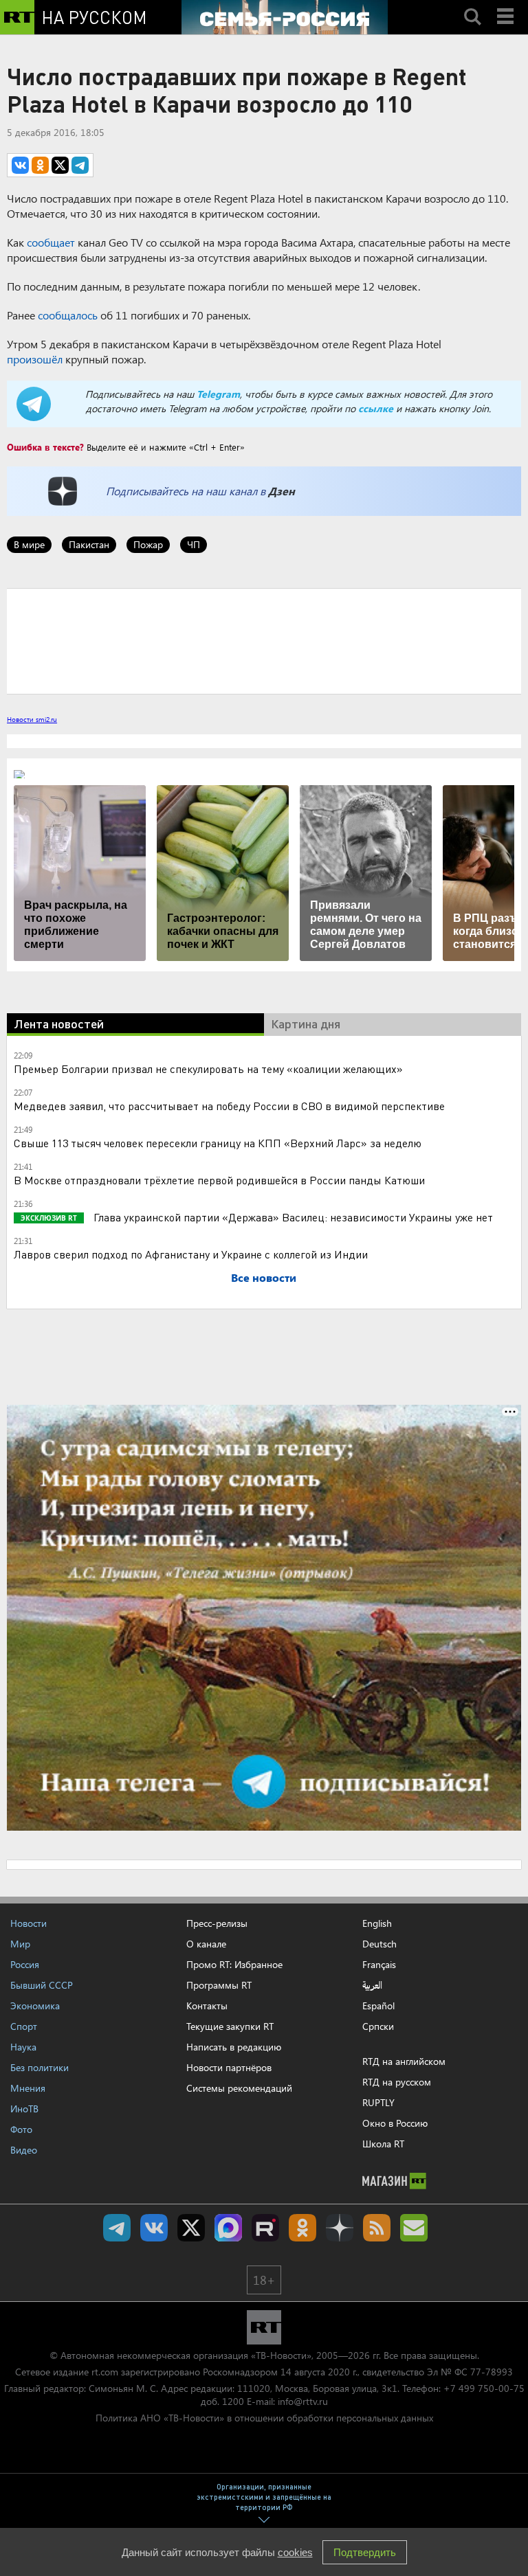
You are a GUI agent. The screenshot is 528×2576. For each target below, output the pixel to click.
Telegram (218, 394)
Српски (378, 2026)
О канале (206, 1944)
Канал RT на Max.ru (228, 2228)
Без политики (40, 2067)
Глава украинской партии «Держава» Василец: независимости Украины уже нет (292, 1217)
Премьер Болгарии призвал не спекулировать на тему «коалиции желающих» (208, 1069)
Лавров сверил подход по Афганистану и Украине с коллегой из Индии (191, 1254)
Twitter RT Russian (191, 2228)
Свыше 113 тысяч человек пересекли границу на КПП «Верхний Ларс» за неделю (218, 1143)
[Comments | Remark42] (264, 640)
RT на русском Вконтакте (154, 2228)
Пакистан (89, 544)
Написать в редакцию (234, 2047)
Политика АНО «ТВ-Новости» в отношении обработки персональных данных (264, 2418)
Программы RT (219, 1985)
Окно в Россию (395, 2123)
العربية (372, 1985)
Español (378, 2006)
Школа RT (383, 2144)
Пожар (148, 544)
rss (377, 2228)
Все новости (264, 1277)
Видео (24, 2150)
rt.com (105, 2372)
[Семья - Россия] (285, 17)
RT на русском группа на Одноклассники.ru (302, 2228)
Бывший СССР (42, 1985)
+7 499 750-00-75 (484, 2388)
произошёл (35, 359)
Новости (29, 1923)
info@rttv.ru (303, 2401)
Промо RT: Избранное (234, 1964)
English (377, 1923)
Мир (20, 1944)
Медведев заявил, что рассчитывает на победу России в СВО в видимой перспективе (229, 1106)
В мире (29, 544)
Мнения (28, 2088)
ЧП (194, 544)
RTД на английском (404, 2061)
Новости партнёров (229, 2067)
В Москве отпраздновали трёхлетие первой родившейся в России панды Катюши (219, 1180)
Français (379, 1965)
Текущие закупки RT (230, 2026)
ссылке (376, 408)
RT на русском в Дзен (340, 2228)
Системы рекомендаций (239, 2088)
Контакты (207, 2006)
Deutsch (379, 1944)
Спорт (24, 2026)
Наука (23, 2047)
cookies (295, 2552)
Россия (25, 1964)
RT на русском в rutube (265, 2228)
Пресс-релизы (217, 1923)
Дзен (282, 491)
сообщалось (68, 315)
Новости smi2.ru (32, 719)
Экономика (35, 2006)
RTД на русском (397, 2082)
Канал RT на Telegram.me (117, 2228)
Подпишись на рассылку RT (414, 2228)
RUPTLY (378, 2102)
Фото (21, 2129)
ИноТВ (24, 2109)
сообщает (51, 242)
